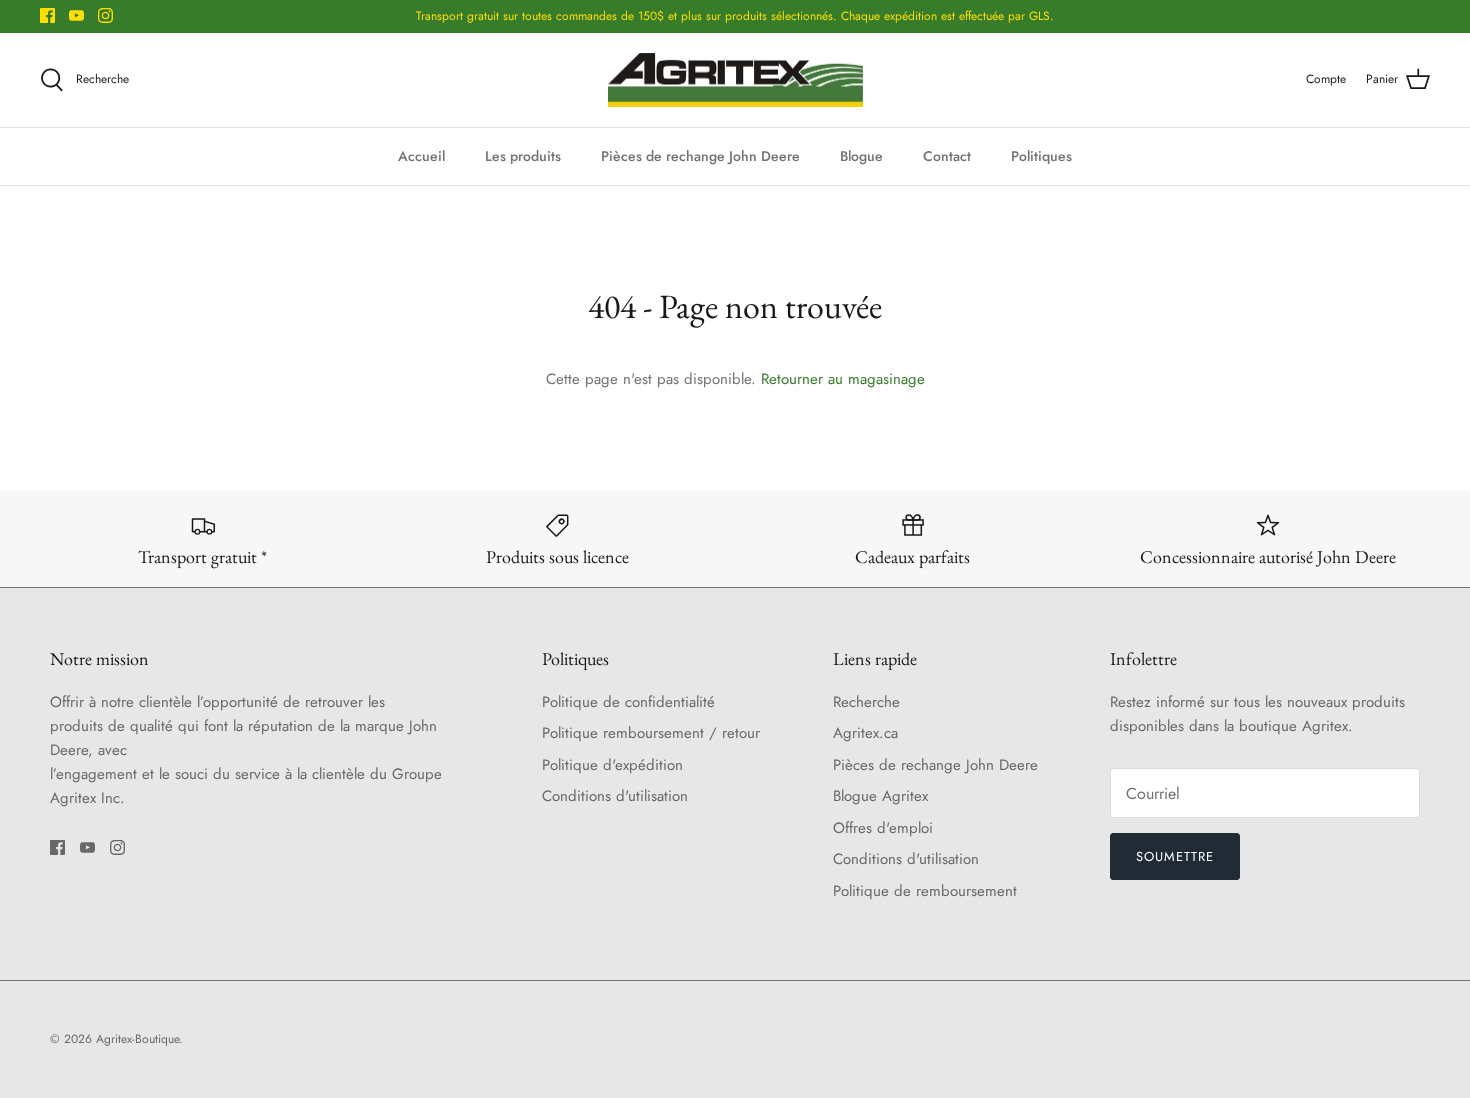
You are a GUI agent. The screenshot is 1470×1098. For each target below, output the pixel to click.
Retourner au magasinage (843, 379)
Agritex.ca (865, 733)
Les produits (523, 156)
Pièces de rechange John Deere (700, 156)
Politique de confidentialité (628, 702)
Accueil (421, 156)
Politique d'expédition (612, 765)
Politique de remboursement (925, 891)
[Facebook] (47, 15)
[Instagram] (105, 15)
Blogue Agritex (880, 796)
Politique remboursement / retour (651, 733)
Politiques (1041, 156)
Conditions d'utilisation (615, 796)
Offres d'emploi (883, 828)
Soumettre (1175, 856)
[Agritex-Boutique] (735, 80)
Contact (947, 156)
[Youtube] (76, 15)
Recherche (866, 702)
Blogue (861, 156)
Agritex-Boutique (137, 1039)
